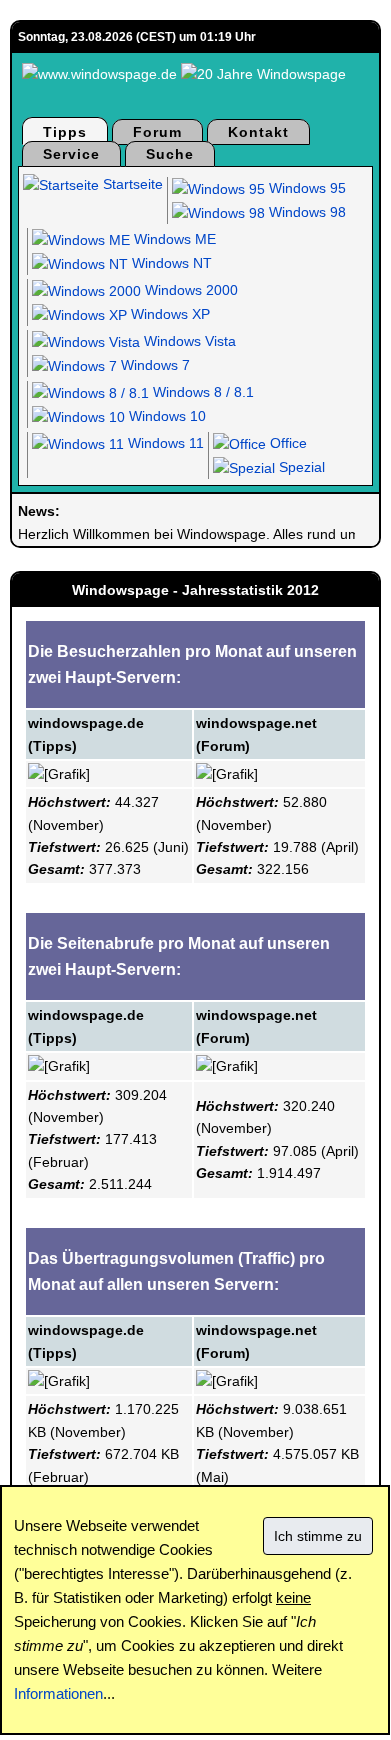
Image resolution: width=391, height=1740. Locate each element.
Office (286, 443)
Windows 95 (305, 188)
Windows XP (168, 314)
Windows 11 (164, 443)
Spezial (300, 467)
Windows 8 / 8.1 (201, 392)
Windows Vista (188, 341)
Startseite (131, 184)
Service (71, 154)
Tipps (65, 132)
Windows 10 (165, 416)
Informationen (58, 1693)
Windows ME (173, 239)
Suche (170, 154)
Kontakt (258, 132)
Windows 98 (305, 212)
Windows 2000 (189, 290)
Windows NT (170, 263)
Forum (157, 132)
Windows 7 (153, 365)
